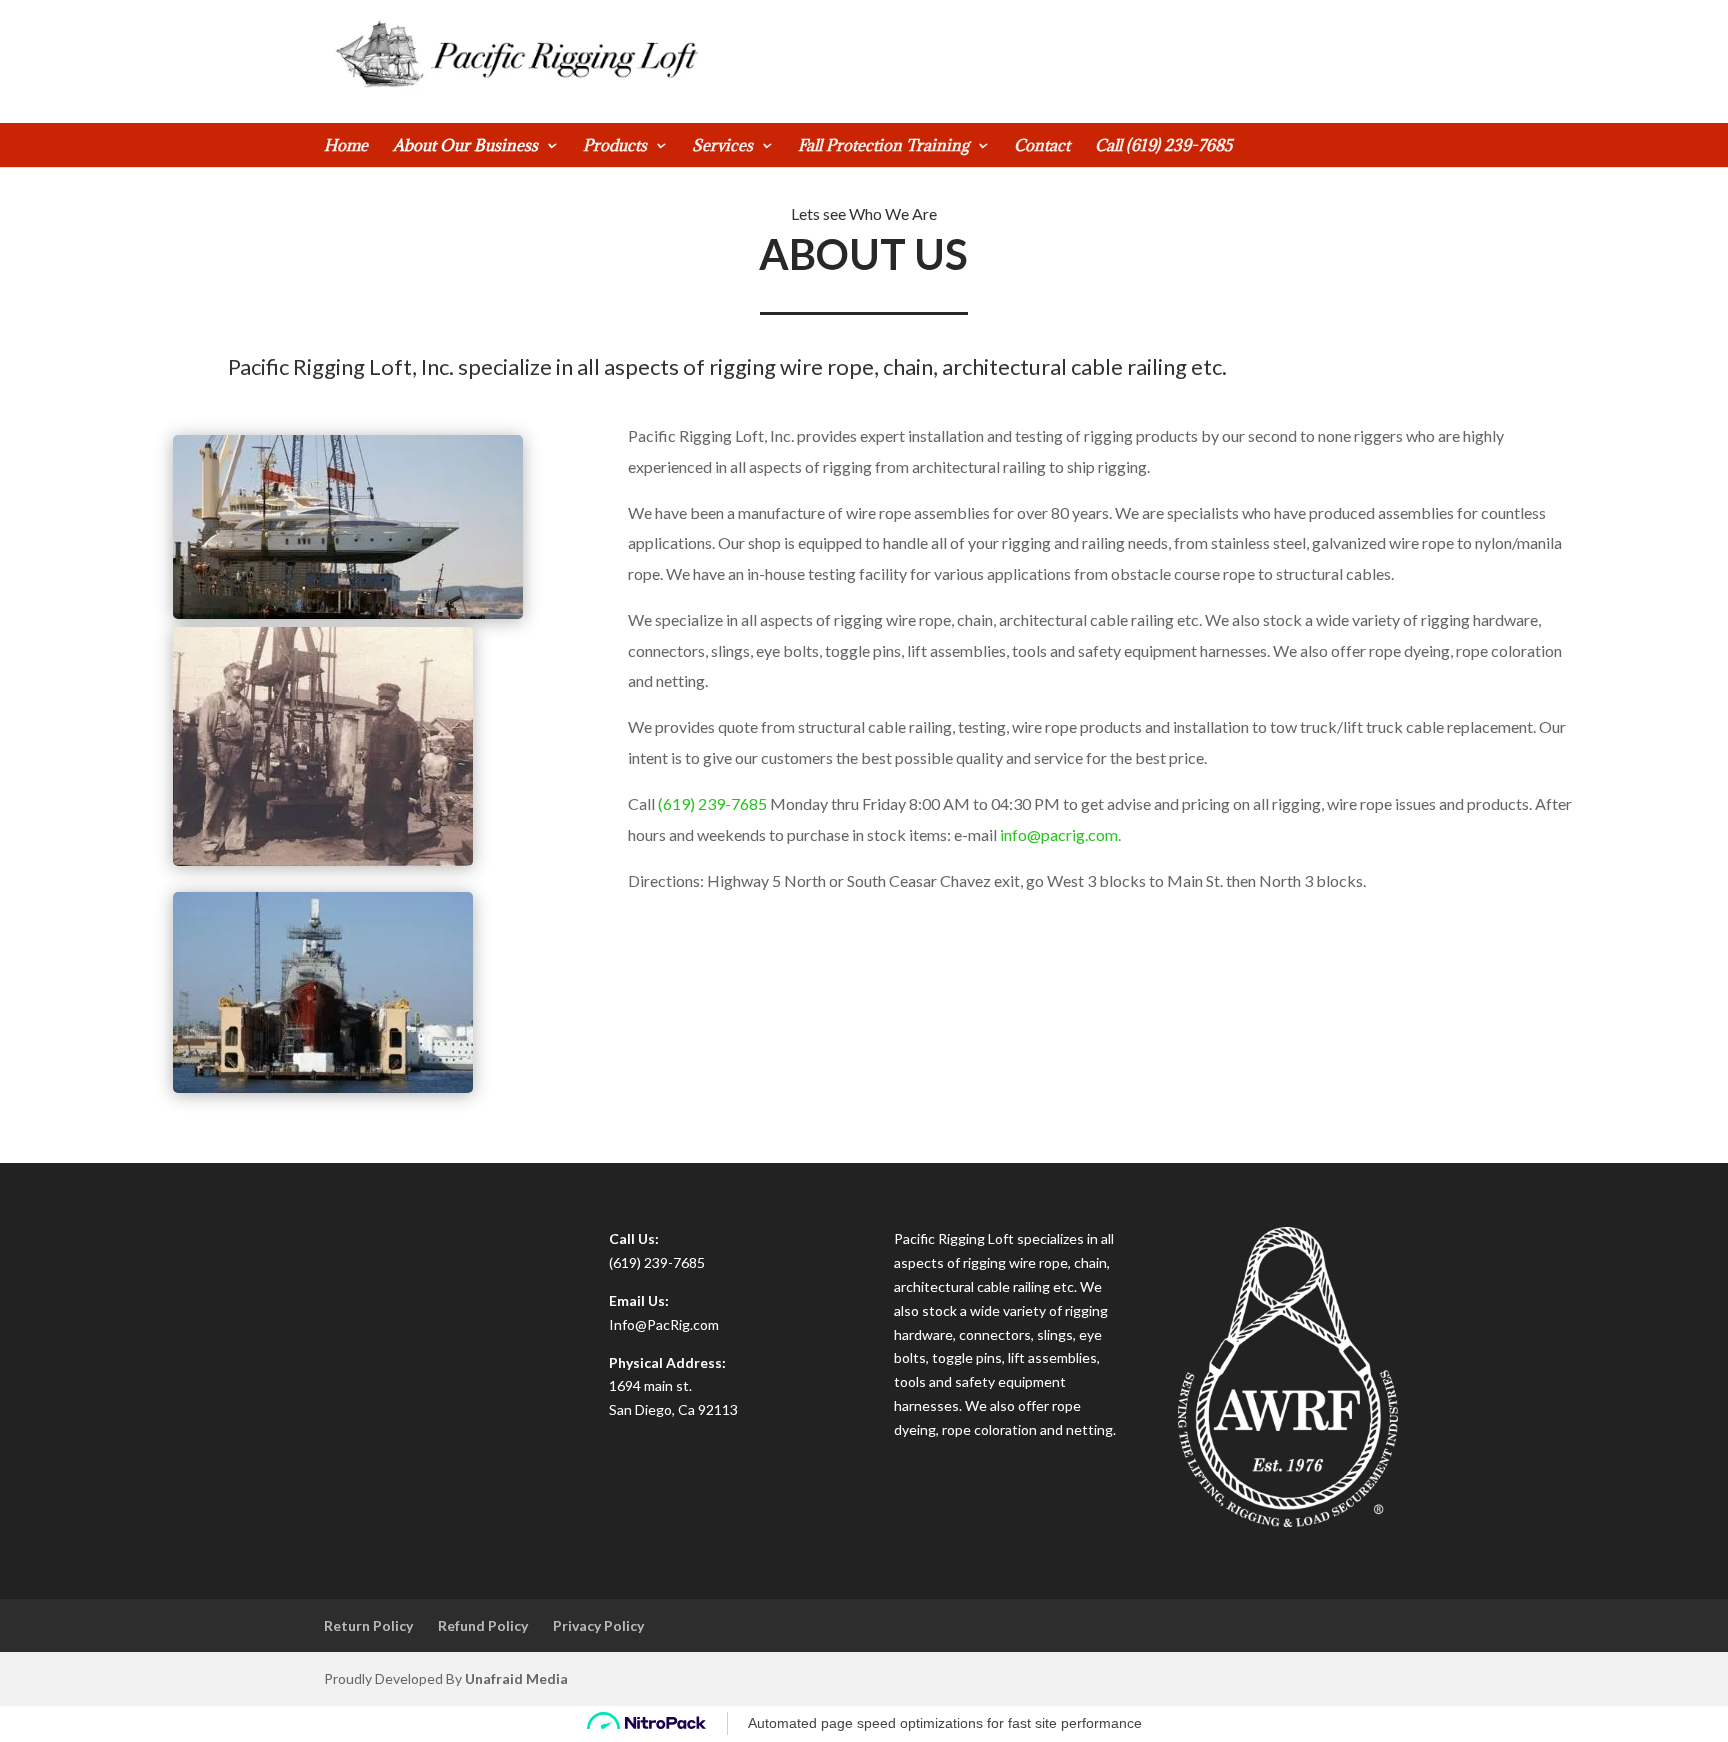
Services (722, 146)
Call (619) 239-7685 (1163, 146)
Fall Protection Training (883, 146)
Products (615, 146)
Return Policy (368, 1625)
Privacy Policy (598, 1625)
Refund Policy (483, 1625)
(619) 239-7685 (712, 803)
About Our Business (465, 146)
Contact (1042, 146)
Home (346, 146)
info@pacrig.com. (1060, 834)
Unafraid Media (516, 1678)
